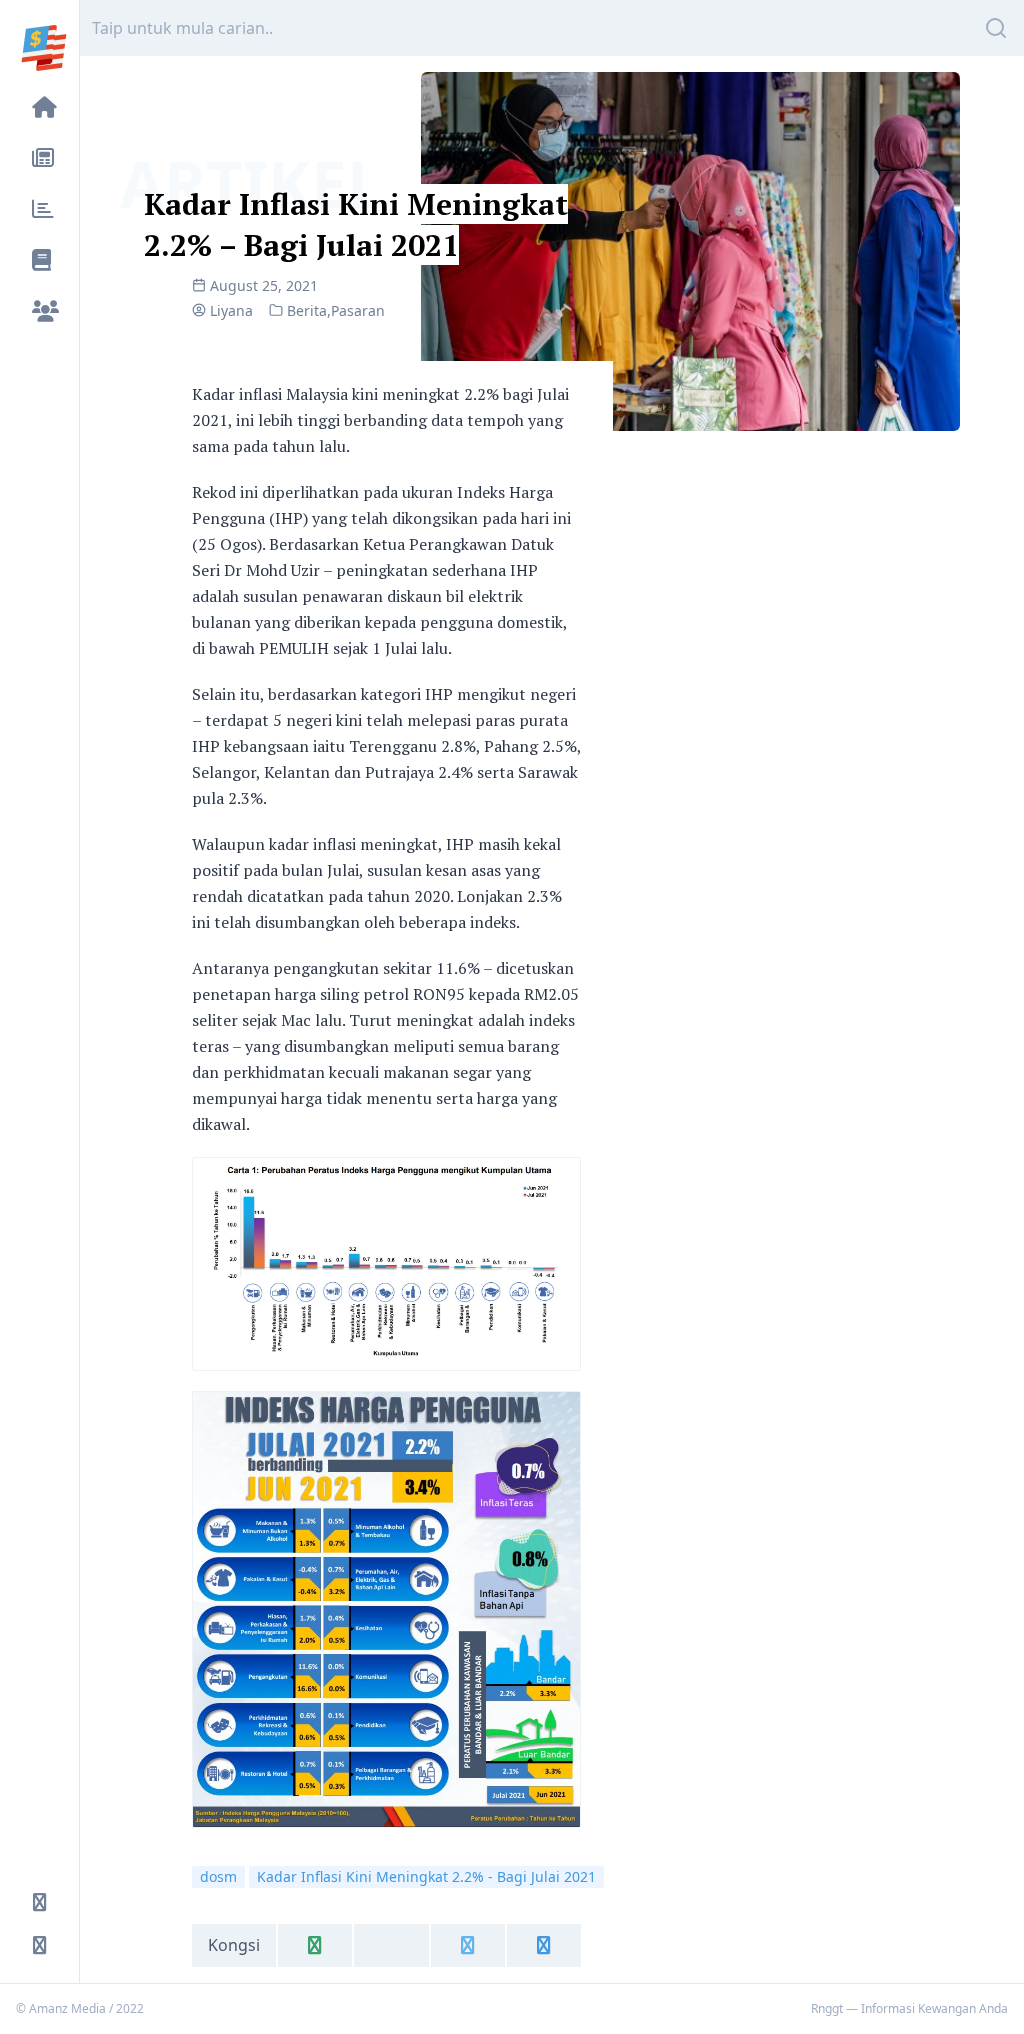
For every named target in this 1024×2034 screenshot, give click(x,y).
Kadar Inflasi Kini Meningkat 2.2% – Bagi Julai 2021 (356, 224)
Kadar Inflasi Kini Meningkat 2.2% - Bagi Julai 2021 (426, 1876)
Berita (307, 310)
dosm (218, 1876)
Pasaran (358, 310)
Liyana (231, 310)
